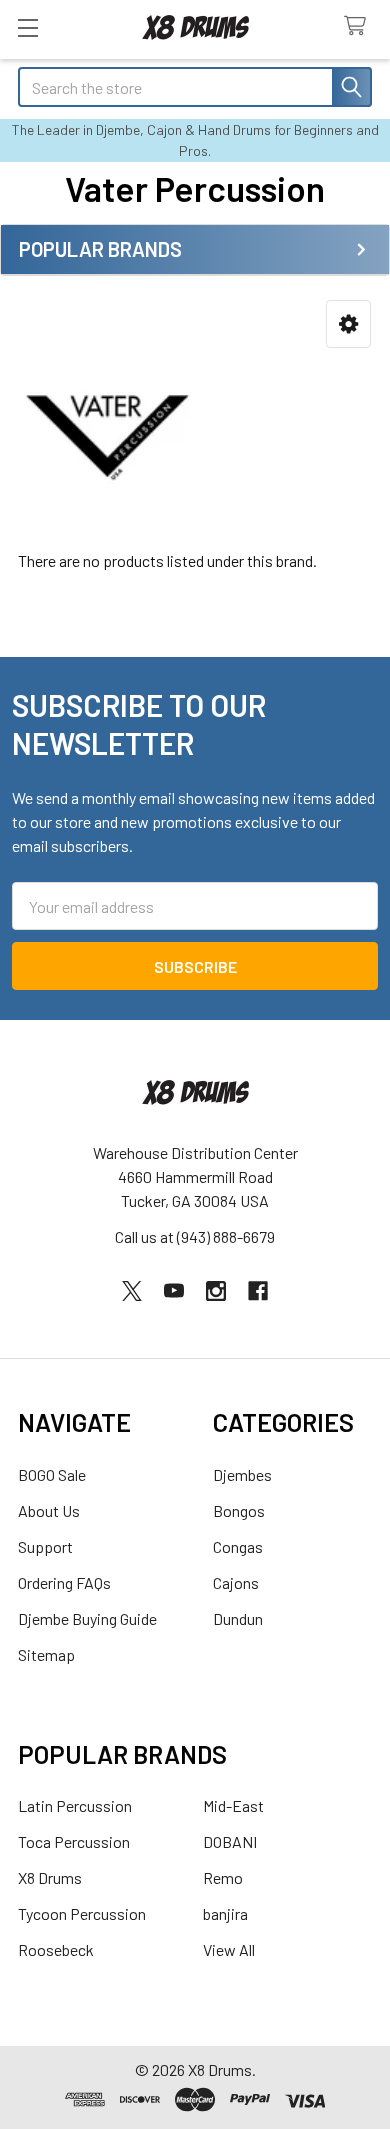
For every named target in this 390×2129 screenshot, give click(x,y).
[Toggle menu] (27, 27)
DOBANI (230, 1841)
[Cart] (359, 26)
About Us (49, 1510)
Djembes (242, 1474)
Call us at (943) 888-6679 (195, 1236)
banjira (225, 1913)
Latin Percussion (75, 1805)
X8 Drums (50, 1877)
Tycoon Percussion (82, 1913)
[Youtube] (174, 1291)
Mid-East (233, 1805)
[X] (132, 1291)
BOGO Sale (52, 1474)
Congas (238, 1546)
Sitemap (46, 1654)
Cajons (236, 1582)
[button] (348, 324)
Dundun (238, 1618)
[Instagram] (216, 1291)
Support (45, 1546)
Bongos (239, 1510)
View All (229, 1949)
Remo (223, 1877)
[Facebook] (258, 1291)
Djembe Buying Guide (87, 1618)
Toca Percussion (74, 1841)
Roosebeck (56, 1949)
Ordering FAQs (64, 1582)
